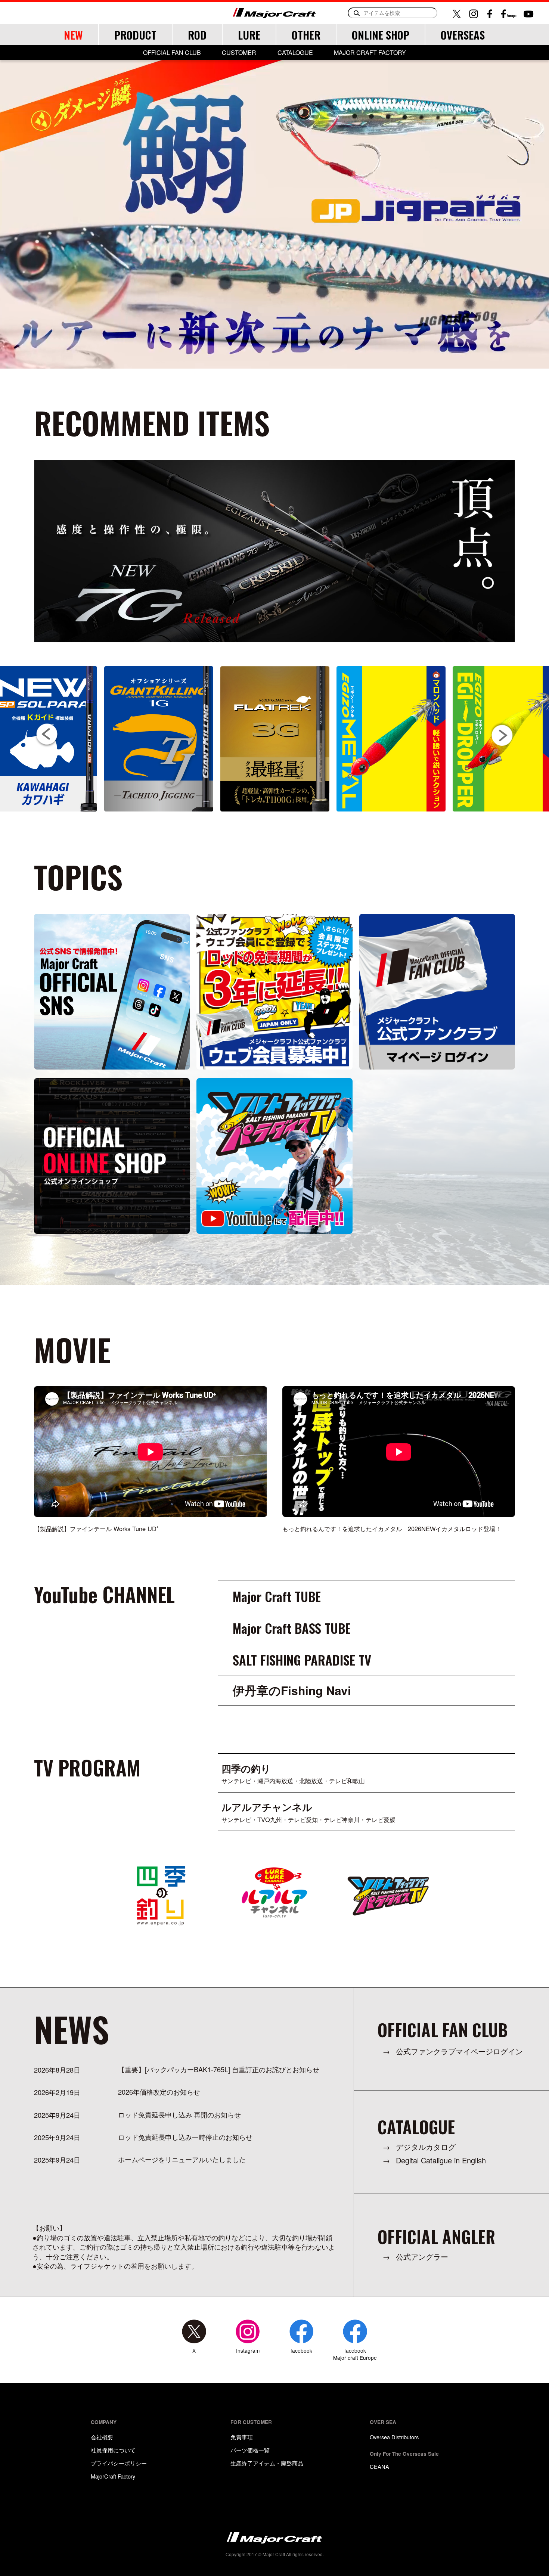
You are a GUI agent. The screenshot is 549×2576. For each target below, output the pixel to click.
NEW (73, 35)
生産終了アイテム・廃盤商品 (267, 2463)
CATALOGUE (295, 53)
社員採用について (113, 2450)
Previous (47, 735)
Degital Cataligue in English (441, 2161)
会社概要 (102, 2437)
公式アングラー (422, 2257)
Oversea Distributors (394, 2437)
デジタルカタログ (426, 2147)
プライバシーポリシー (119, 2463)
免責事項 (242, 2437)
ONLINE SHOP (381, 35)
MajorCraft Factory (113, 2476)
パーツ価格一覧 (250, 2450)
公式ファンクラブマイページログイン (459, 2052)
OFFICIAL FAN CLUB (172, 53)
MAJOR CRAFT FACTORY (370, 53)
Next (502, 734)
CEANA (379, 2466)
